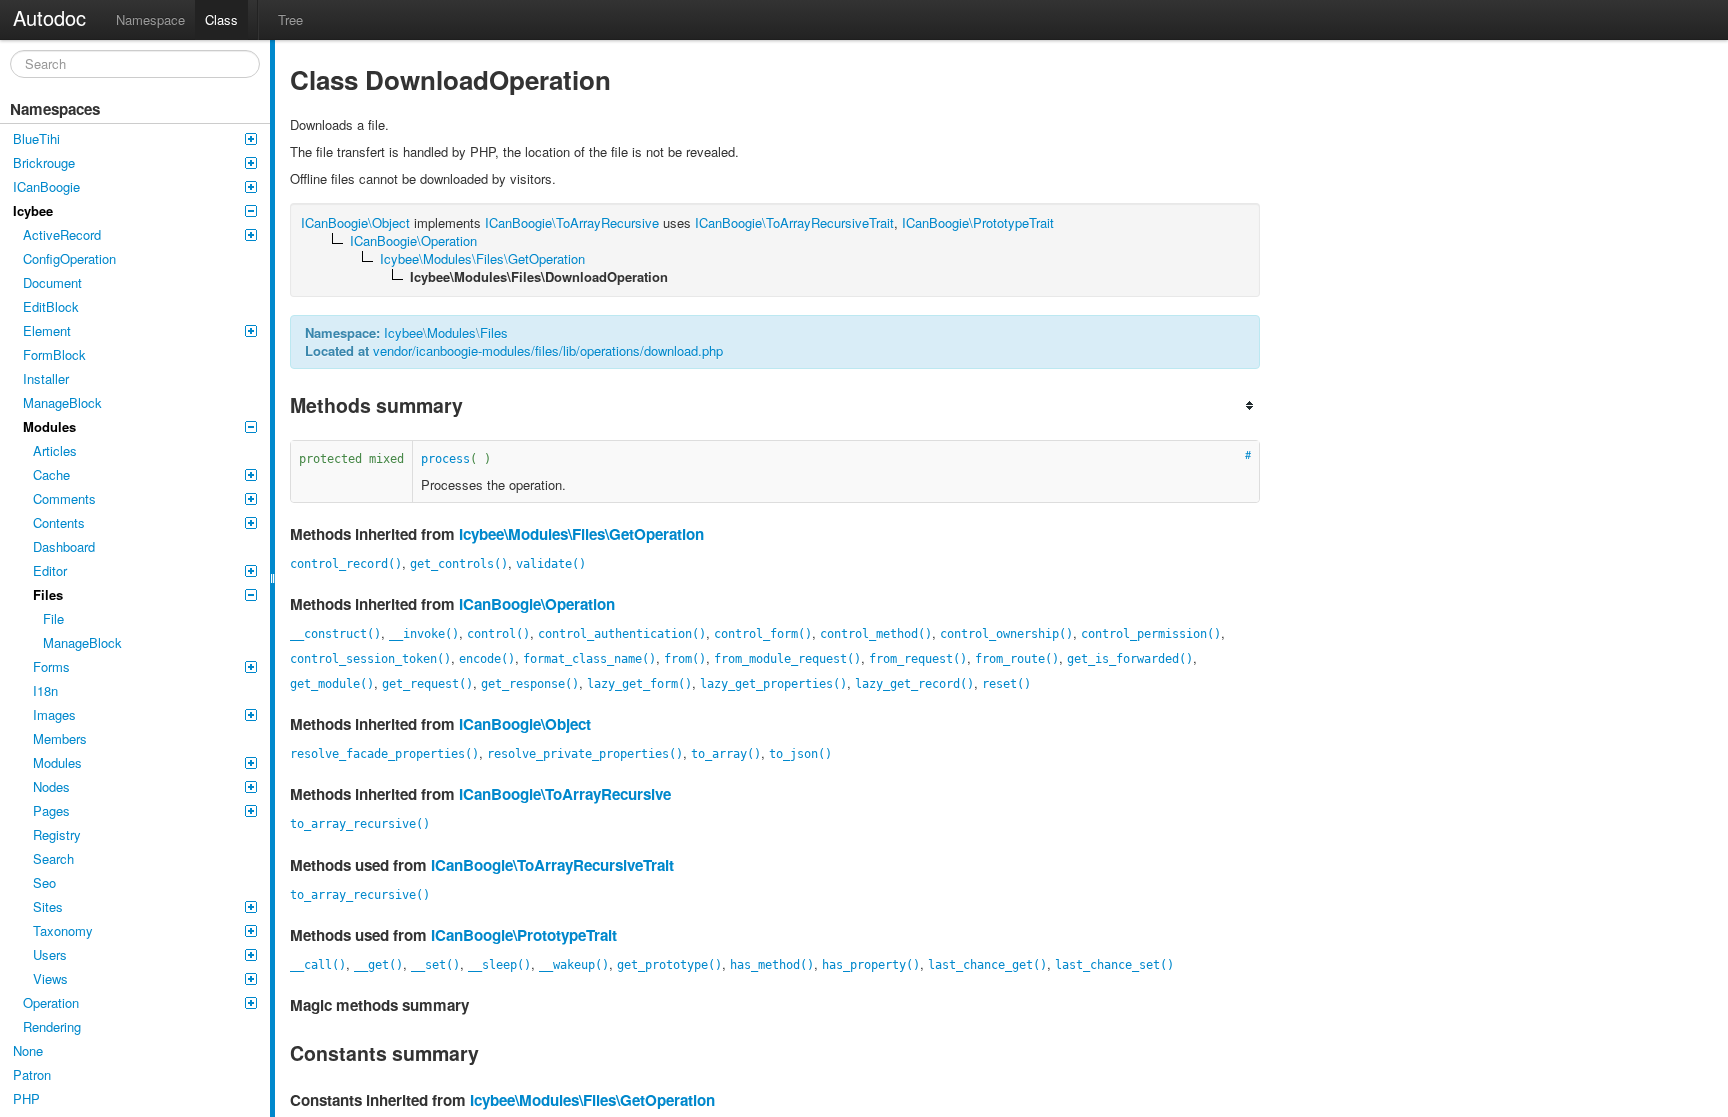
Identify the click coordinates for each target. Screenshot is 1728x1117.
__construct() (335, 634)
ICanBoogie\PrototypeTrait (524, 935)
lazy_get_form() (639, 684)
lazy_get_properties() (773, 684)
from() (685, 659)
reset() (1006, 684)
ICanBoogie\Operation (537, 604)
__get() (378, 965)
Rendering (52, 1026)
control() (498, 634)
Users (50, 954)
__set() (435, 965)
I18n (45, 690)
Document (52, 282)
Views (50, 978)
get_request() (427, 684)
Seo (44, 882)
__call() (318, 965)
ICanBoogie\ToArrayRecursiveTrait (552, 865)
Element (47, 330)
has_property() (871, 965)
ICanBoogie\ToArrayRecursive (565, 794)
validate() (551, 564)
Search (53, 858)
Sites (48, 906)
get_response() (530, 684)
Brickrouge (44, 162)
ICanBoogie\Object (525, 724)
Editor (50, 570)
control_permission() (1151, 634)
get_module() (332, 684)
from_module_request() (787, 659)
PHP (26, 1098)
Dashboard (64, 546)
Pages (51, 810)
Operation (51, 1002)
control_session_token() (370, 659)
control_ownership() (1006, 634)
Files (48, 594)
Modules (49, 426)
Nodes (51, 786)
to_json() (800, 754)
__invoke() (424, 634)
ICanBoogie (46, 186)
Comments (64, 498)
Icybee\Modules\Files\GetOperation (581, 534)
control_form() (763, 634)
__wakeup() (574, 965)
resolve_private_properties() (585, 754)
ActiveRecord (62, 234)
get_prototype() (669, 965)
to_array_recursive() (360, 824)
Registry (57, 834)
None (28, 1050)
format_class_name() (589, 659)
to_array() (726, 754)
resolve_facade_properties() (384, 754)
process (445, 459)
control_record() (346, 564)
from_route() (1017, 659)
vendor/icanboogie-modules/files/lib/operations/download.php (548, 350)
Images (54, 714)
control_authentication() (622, 634)
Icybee (33, 210)
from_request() (918, 659)
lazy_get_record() (914, 684)
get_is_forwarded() (1130, 659)
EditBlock (51, 306)
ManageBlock (62, 402)
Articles (55, 450)
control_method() (876, 634)
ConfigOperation (69, 258)
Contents (59, 522)
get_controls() (459, 564)
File (53, 618)
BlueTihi (36, 138)
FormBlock (54, 354)
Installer (46, 378)
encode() (487, 659)
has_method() (772, 965)
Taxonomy (63, 930)
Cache (51, 474)
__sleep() (499, 965)
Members (60, 738)
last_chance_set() (1114, 965)
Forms (51, 666)
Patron (32, 1074)
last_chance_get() (987, 965)
